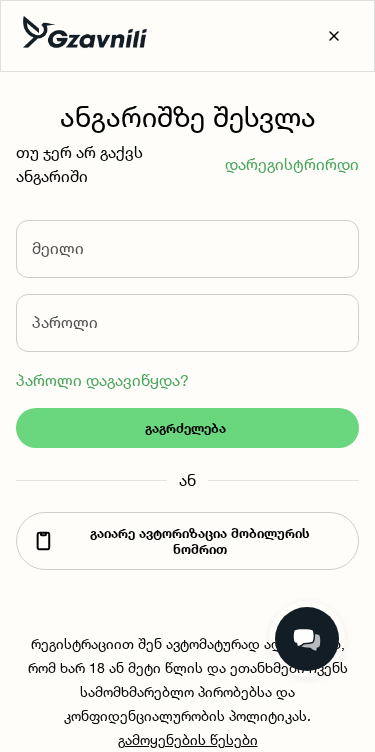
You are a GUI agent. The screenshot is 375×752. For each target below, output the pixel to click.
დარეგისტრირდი (292, 164)
